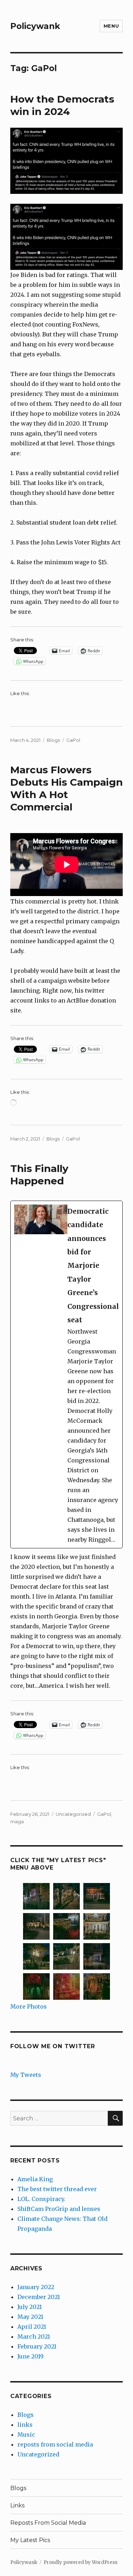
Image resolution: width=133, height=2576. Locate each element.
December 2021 (39, 2297)
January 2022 (36, 2287)
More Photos (29, 2006)
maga (17, 1821)
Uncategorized (73, 1814)
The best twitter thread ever (57, 2189)
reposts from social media (55, 2444)
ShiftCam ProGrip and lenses (59, 2209)
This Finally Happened (39, 1175)
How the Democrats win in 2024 (62, 105)
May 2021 (30, 2317)
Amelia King (35, 2179)
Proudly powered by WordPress (81, 2562)
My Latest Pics (30, 2540)
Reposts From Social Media (48, 2523)
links (25, 2425)
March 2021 (34, 2337)
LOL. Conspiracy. (41, 2199)
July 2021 (30, 2307)
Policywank (35, 26)
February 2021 (37, 2346)
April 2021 (32, 2327)
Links (17, 2505)
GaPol (73, 740)
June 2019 (31, 2356)
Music (26, 2435)
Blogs (53, 740)
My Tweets (26, 2075)
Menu (111, 26)
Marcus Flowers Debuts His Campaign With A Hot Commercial (66, 788)
